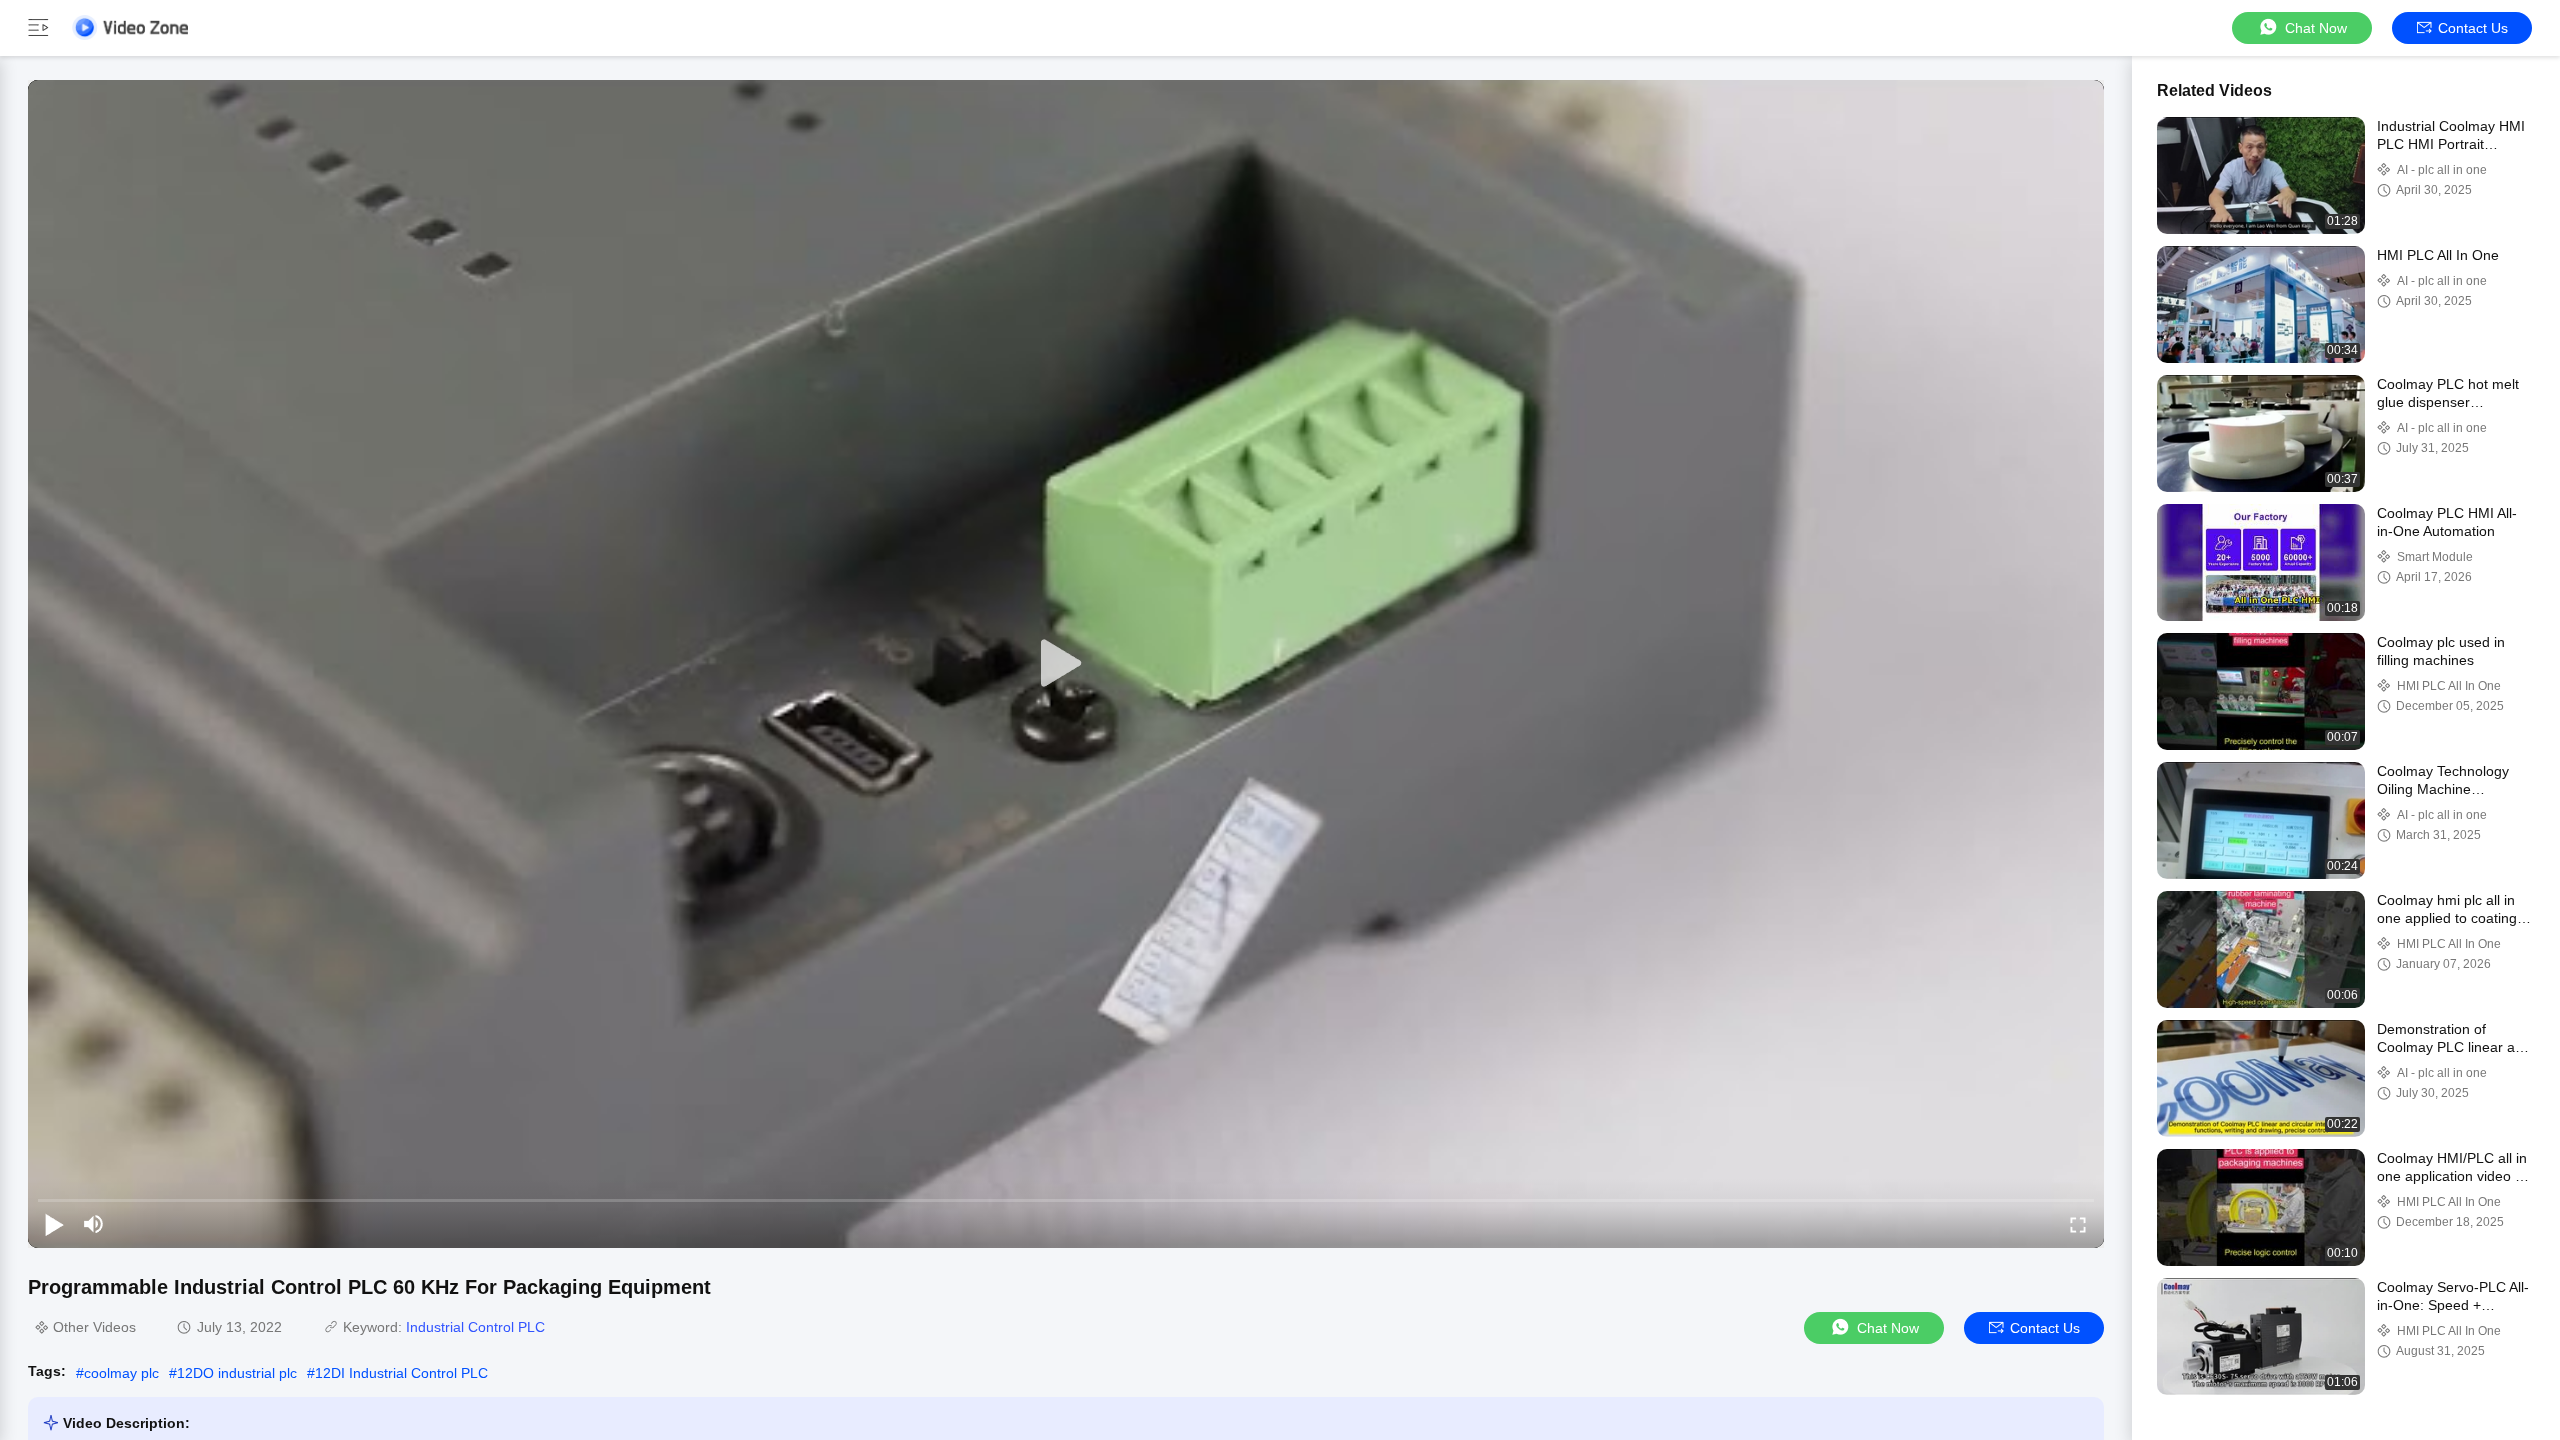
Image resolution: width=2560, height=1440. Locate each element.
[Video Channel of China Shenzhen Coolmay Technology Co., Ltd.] (130, 27)
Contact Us (2473, 28)
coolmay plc (121, 1373)
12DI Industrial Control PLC (401, 1373)
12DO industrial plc (237, 1373)
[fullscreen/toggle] (2078, 1224)
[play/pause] (54, 1224)
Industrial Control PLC (475, 1327)
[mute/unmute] (94, 1224)
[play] (1066, 664)
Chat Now (2316, 28)
